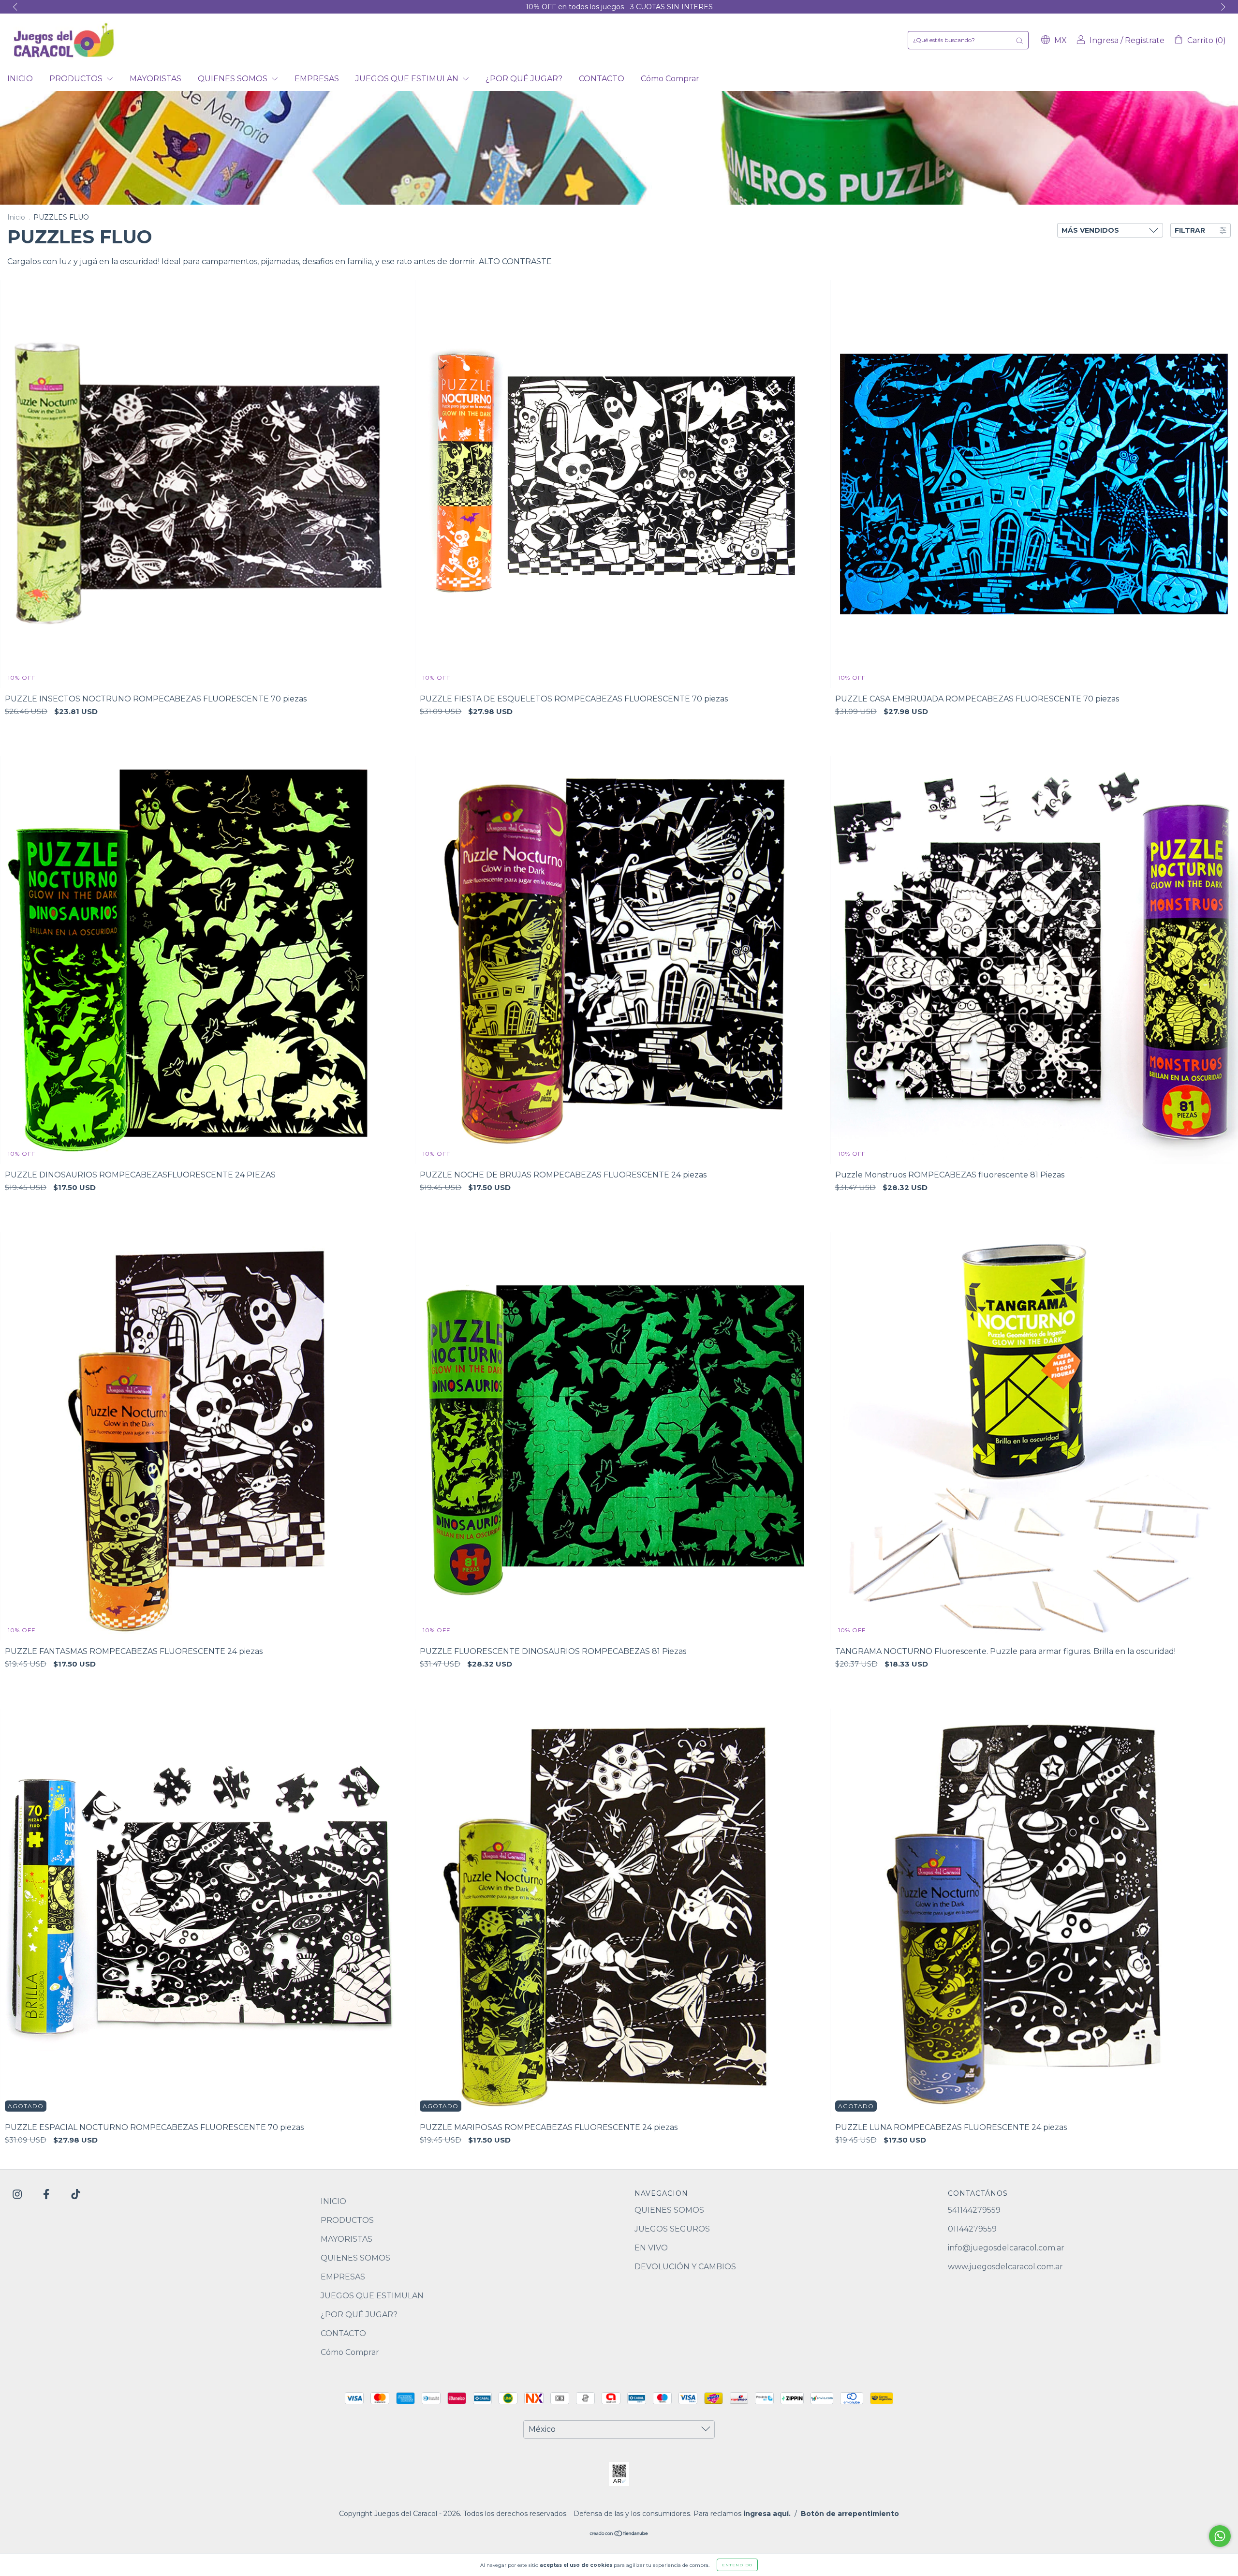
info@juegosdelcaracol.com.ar (1006, 2248)
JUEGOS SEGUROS (672, 2229)
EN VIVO (651, 2248)
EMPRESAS (317, 79)
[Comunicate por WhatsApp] (1220, 2536)
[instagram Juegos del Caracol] (18, 2195)
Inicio (16, 217)
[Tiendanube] (619, 2534)
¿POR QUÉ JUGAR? (524, 79)
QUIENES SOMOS (234, 79)
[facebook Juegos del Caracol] (47, 2195)
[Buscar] (1019, 40)
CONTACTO (602, 79)
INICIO (20, 79)
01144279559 (972, 2229)
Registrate (1145, 40)
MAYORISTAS (155, 79)
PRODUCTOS (77, 79)
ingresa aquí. (767, 2514)
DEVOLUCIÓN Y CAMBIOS (685, 2267)
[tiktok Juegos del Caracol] (76, 2195)
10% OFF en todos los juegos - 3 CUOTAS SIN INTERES (619, 7)
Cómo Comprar (670, 79)
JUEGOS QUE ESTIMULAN (408, 79)
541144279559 (974, 2210)
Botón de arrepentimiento (850, 2514)
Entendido (737, 2565)
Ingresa (1104, 40)
